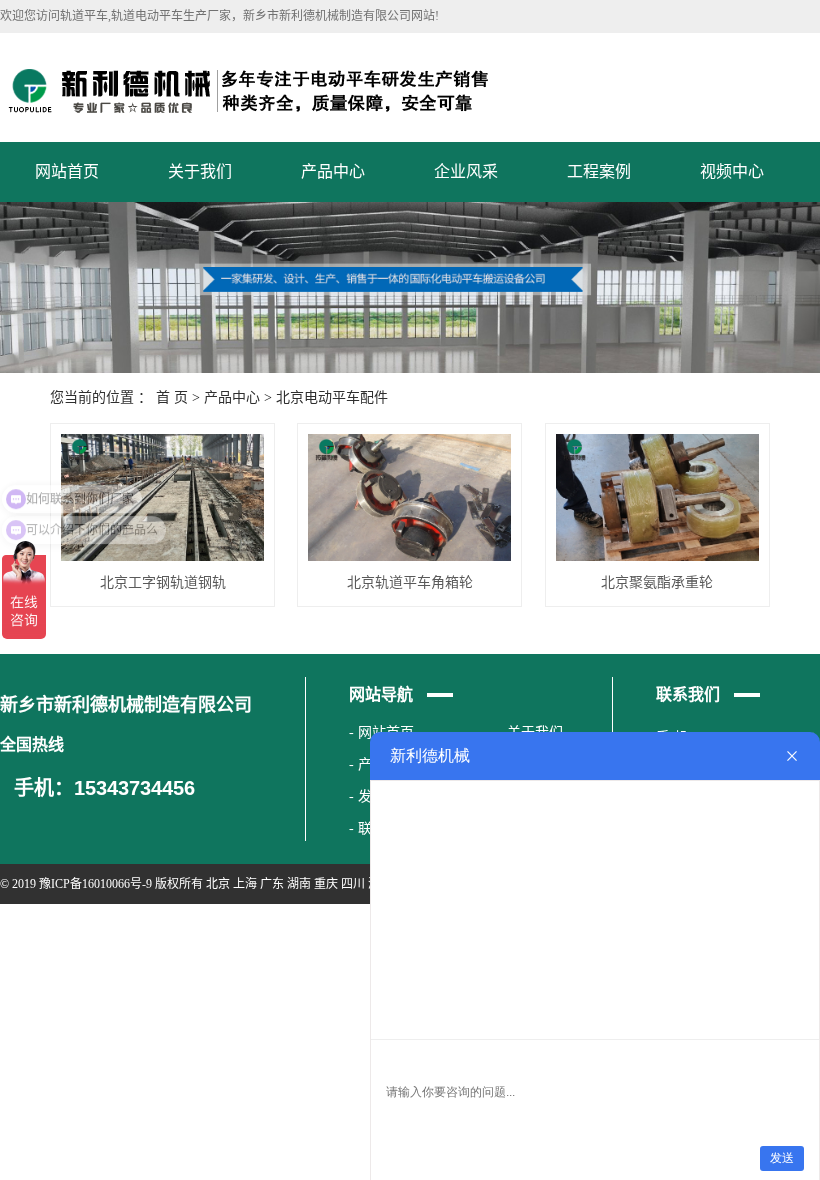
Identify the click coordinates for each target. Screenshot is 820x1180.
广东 (272, 884)
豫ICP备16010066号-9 (95, 884)
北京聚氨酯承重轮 (657, 582)
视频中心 (732, 171)
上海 (245, 884)
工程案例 (599, 171)
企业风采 (466, 171)
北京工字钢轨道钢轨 (163, 582)
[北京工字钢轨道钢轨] (162, 497)
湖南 (299, 884)
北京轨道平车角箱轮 (410, 582)
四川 (353, 884)
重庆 (326, 884)
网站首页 (67, 171)
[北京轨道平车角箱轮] (409, 497)
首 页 (172, 397)
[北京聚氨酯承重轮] (657, 497)
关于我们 (200, 171)
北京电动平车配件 (332, 397)
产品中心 (333, 171)
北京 (218, 884)
